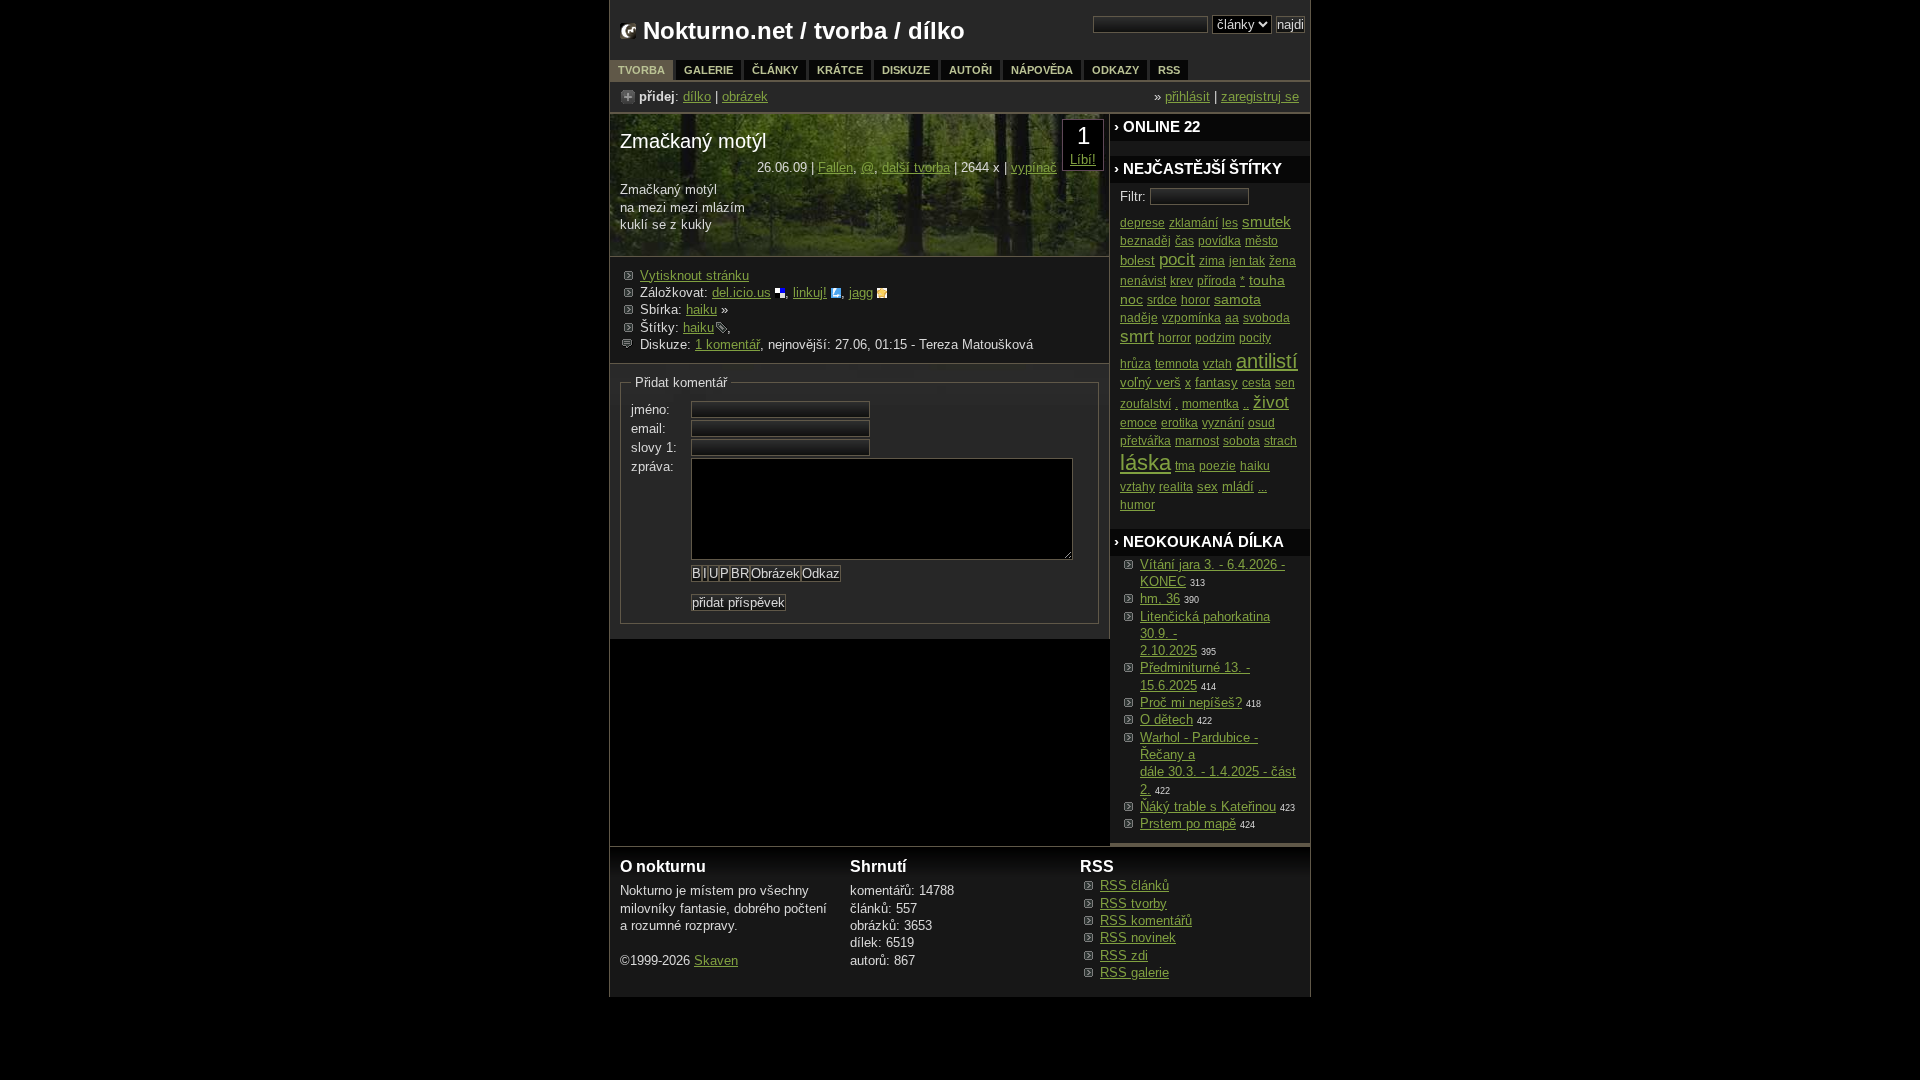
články (775, 70)
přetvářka (1145, 441)
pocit (1177, 259)
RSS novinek (1138, 937)
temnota (1177, 364)
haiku (701, 309)
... (1262, 487)
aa (1232, 318)
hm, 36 (1160, 598)
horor (1195, 300)
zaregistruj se (1260, 96)
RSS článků (1134, 885)
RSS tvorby (1133, 903)
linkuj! (810, 292)
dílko (697, 96)
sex (1207, 486)
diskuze (906, 70)
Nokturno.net (718, 30)
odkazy (1115, 70)
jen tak (1247, 261)
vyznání (1223, 423)
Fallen (835, 167)
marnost (1197, 441)
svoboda (1266, 318)
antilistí (1267, 361)
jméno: (650, 409)
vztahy (1137, 487)
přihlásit (1187, 96)
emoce (1138, 423)
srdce (1162, 300)
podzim (1215, 338)
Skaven (716, 960)
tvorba (850, 30)
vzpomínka (1191, 318)
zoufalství (1145, 404)
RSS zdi (1124, 955)
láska (1145, 462)
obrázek (745, 96)
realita (1176, 487)
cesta (1256, 383)
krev (1181, 281)
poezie (1217, 466)
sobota (1241, 441)
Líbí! (1083, 159)
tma (1185, 466)
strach (1280, 441)
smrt (1137, 336)
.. (1246, 404)
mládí (1238, 486)
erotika (1179, 423)
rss (1169, 70)
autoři (970, 70)
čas (1184, 241)
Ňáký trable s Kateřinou (1208, 806)
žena (1282, 261)
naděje (1139, 318)
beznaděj (1145, 241)
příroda (1216, 281)
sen (1285, 383)
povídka (1219, 241)
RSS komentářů (1146, 920)
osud (1261, 423)
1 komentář (727, 344)
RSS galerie (1134, 972)
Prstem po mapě (1188, 823)
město (1261, 241)
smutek (1266, 221)
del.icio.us (741, 292)
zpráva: (652, 466)
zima (1212, 261)
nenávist (1143, 281)
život (1271, 402)
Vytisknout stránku (694, 275)
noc (1131, 299)
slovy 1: (654, 447)
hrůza (1135, 364)
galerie (708, 70)
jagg (861, 292)
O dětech (1166, 719)
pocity (1255, 338)
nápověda (1042, 70)
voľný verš (1150, 382)
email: (648, 428)
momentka (1210, 404)
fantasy (1216, 382)
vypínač (1034, 167)
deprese (1142, 223)
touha (1267, 280)
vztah (1217, 364)
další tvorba (916, 167)
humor (1137, 505)
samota (1237, 299)
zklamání (1193, 223)
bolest (1137, 260)
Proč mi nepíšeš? (1191, 702)
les (1230, 223)
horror (1174, 338)
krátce (840, 70)
